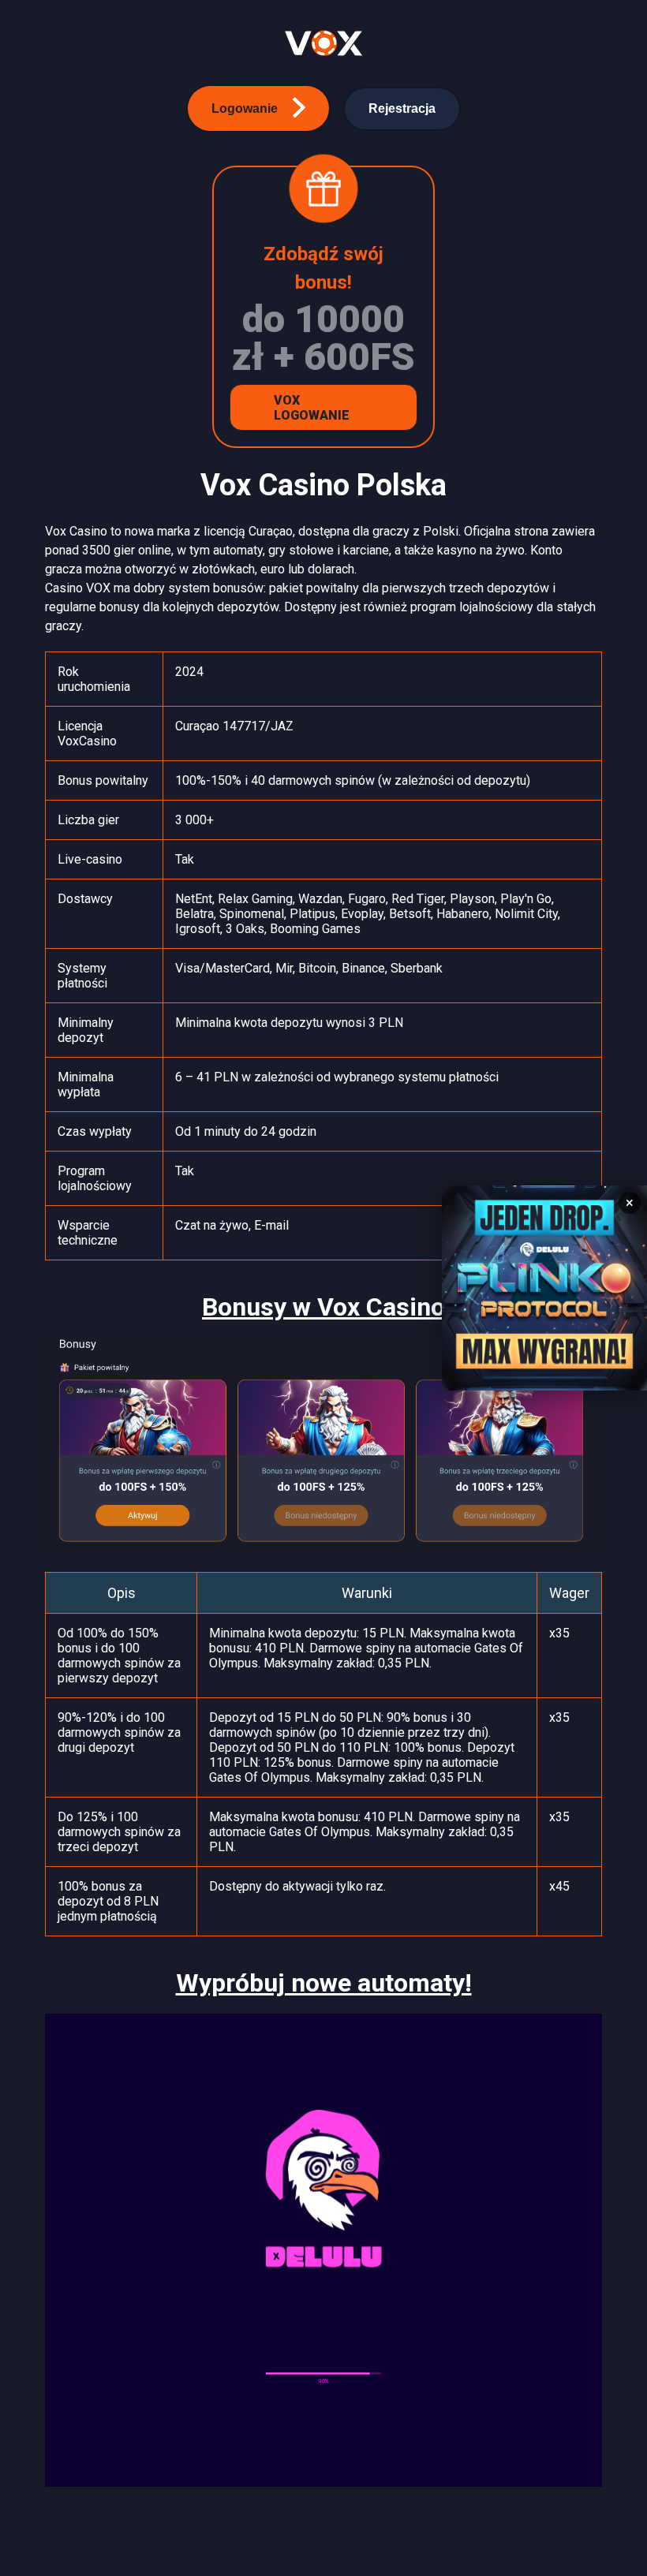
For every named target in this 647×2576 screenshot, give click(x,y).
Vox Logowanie (312, 408)
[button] (258, 108)
